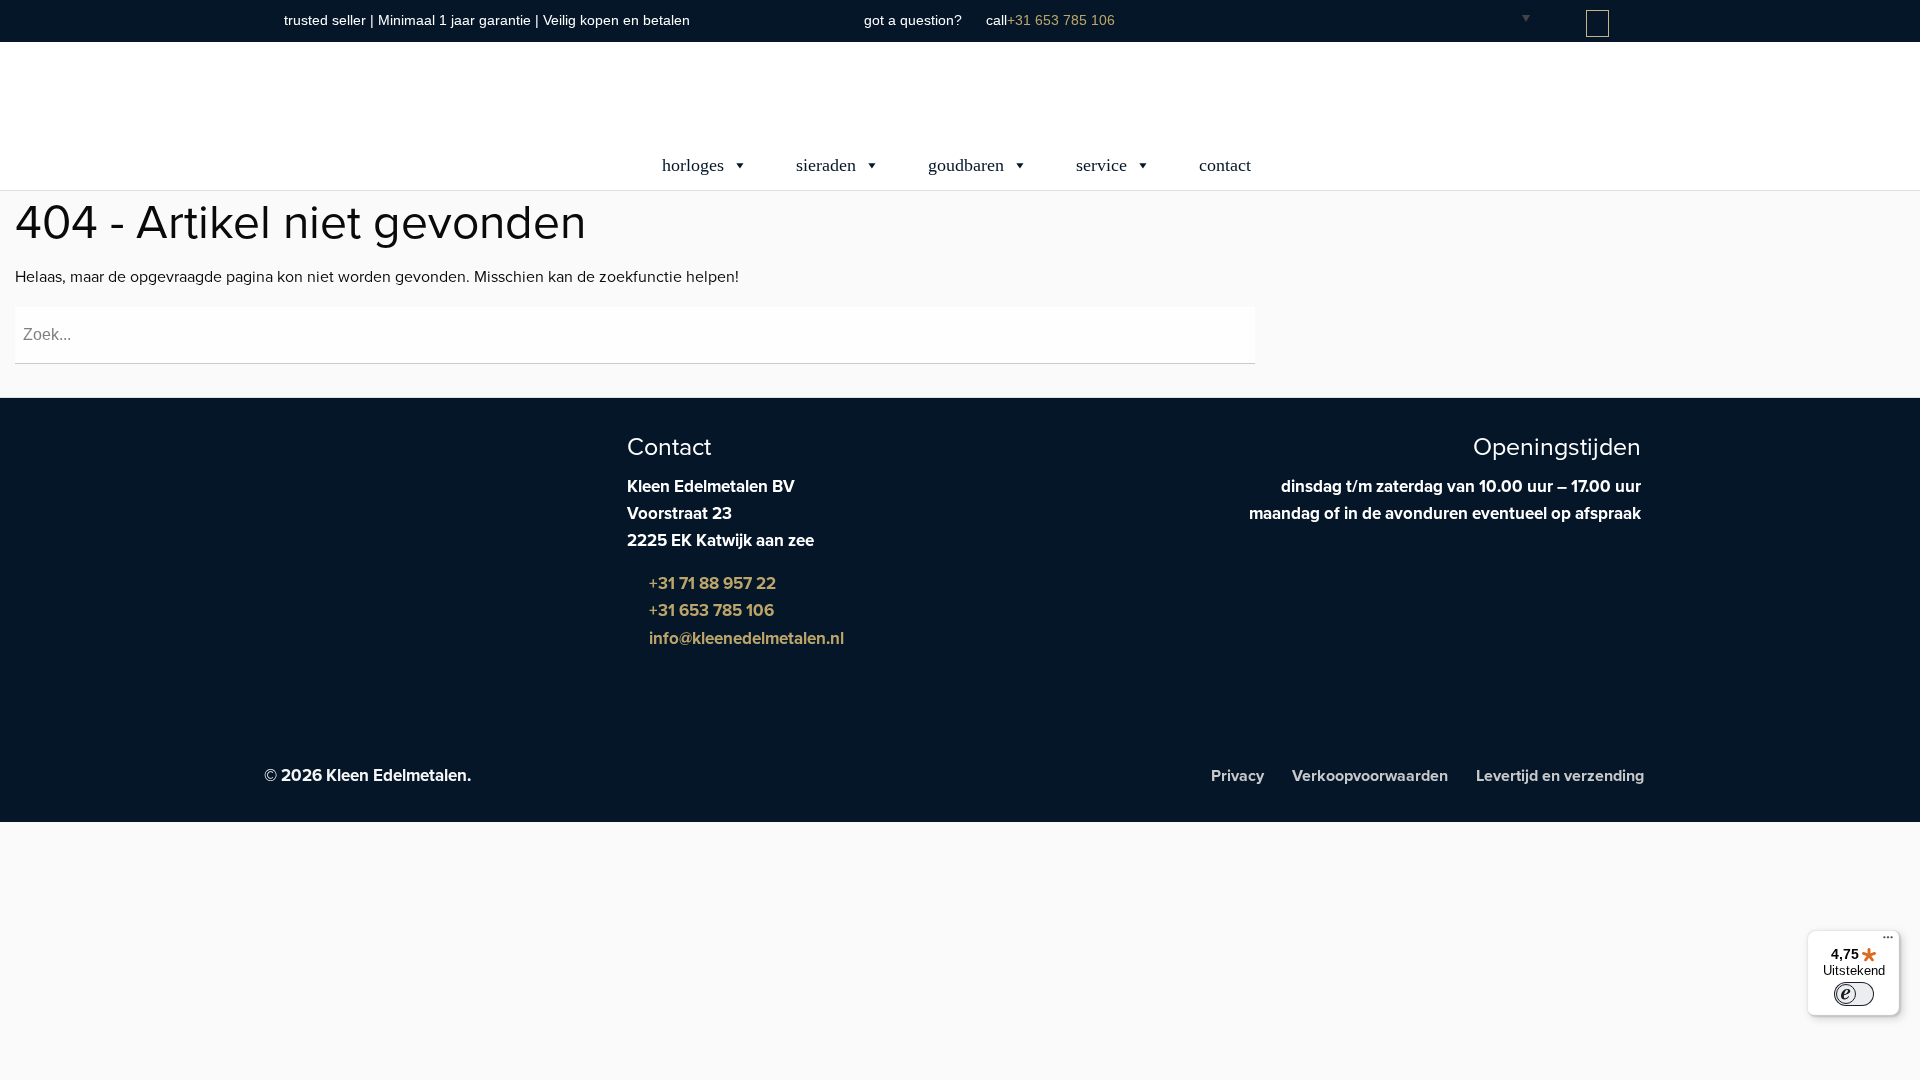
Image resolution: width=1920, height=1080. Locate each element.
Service (1101, 165)
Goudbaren (966, 165)
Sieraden (826, 165)
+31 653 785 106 (1061, 20)
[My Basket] (1599, 24)
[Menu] (1888, 942)
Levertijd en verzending (1560, 776)
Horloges (693, 165)
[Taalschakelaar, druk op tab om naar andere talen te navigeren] (1510, 17)
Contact (1225, 165)
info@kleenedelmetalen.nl (744, 638)
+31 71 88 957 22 (710, 583)
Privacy (1237, 776)
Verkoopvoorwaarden (1370, 776)
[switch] (1854, 994)
